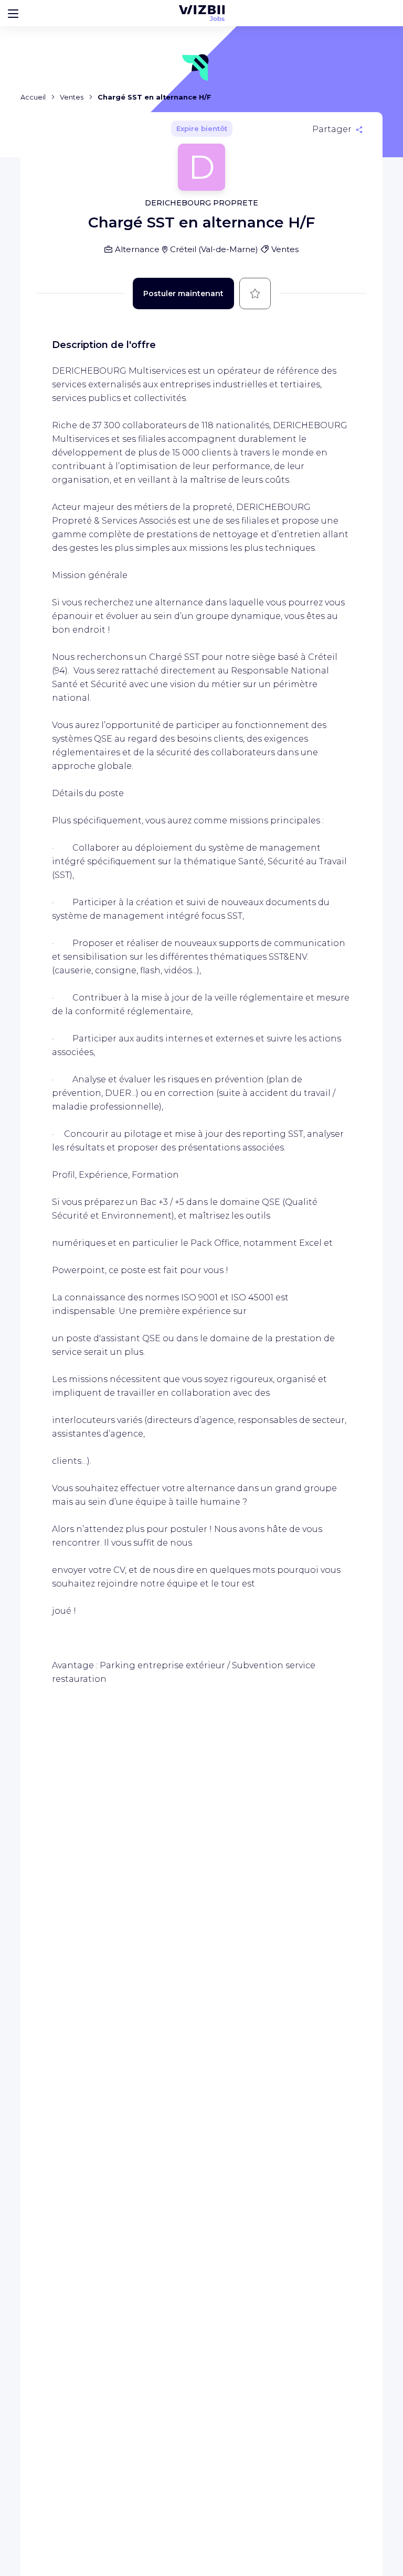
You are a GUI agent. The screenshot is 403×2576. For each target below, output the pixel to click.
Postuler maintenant (183, 294)
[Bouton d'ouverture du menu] (13, 13)
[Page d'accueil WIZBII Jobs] (202, 13)
